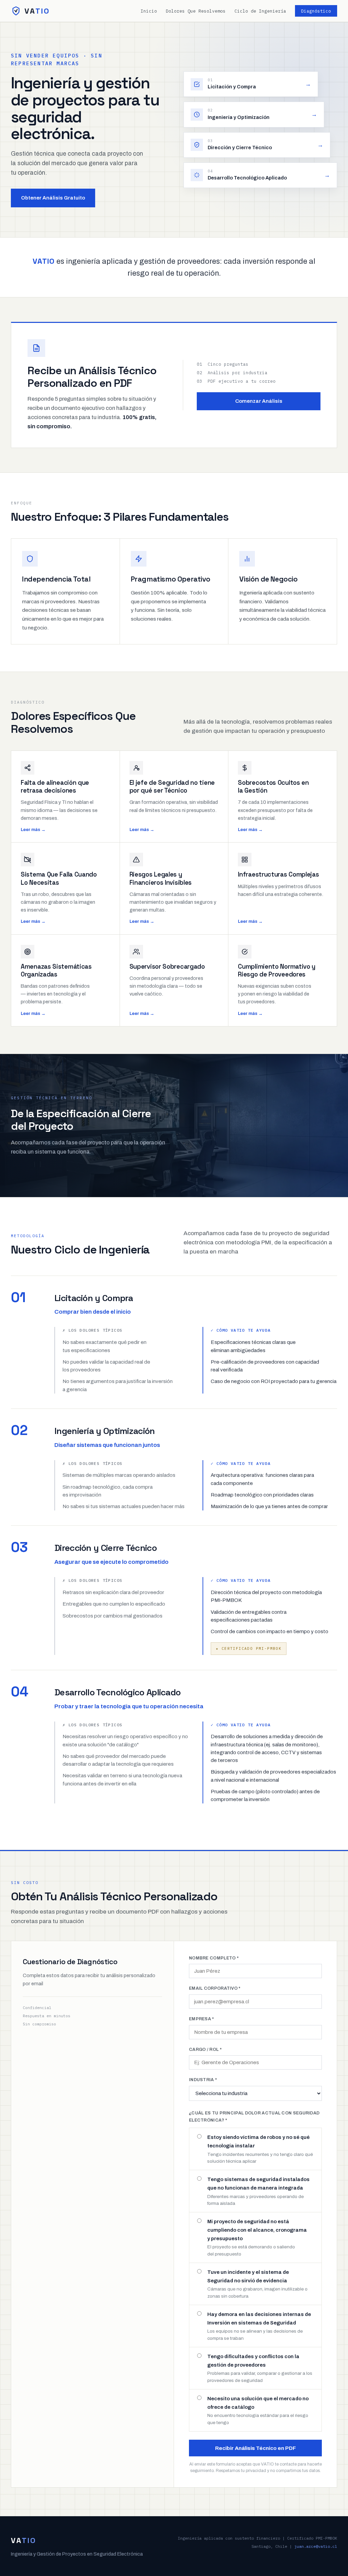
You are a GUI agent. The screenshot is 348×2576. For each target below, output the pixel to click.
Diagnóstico (316, 11)
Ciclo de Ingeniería (260, 11)
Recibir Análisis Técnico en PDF (256, 2448)
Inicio (149, 11)
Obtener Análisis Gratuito (53, 198)
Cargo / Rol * (205, 2050)
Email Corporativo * (215, 1988)
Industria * (203, 2080)
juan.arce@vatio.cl (316, 2546)
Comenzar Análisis (259, 401)
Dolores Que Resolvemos (196, 11)
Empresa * (202, 2019)
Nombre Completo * (214, 1958)
